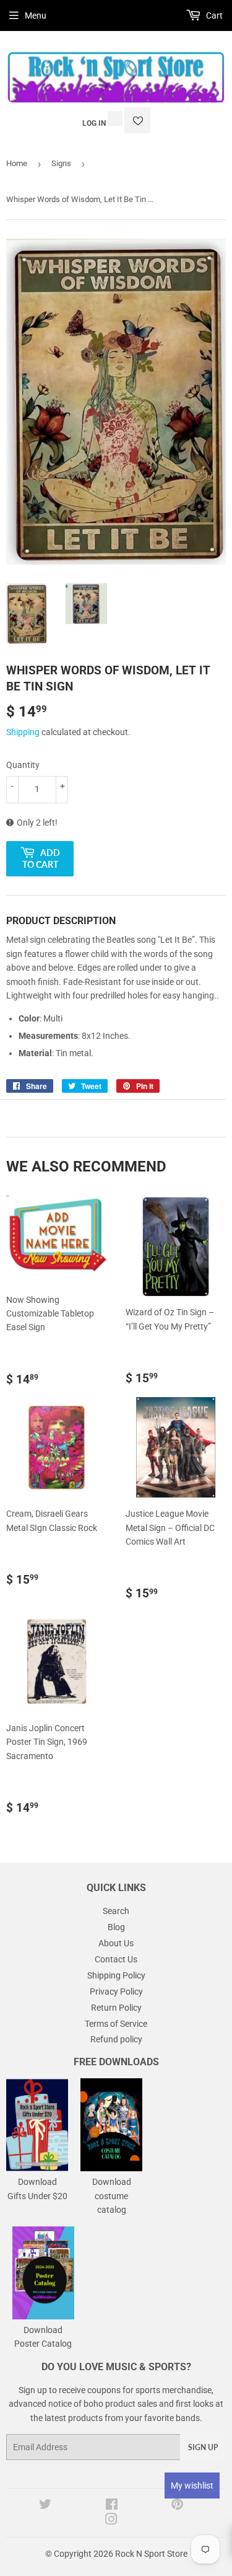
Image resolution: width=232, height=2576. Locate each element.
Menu (36, 15)
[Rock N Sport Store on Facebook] (112, 2506)
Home (17, 163)
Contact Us (116, 1959)
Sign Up (203, 2447)
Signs (61, 163)
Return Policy (116, 2008)
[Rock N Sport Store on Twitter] (45, 2506)
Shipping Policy (116, 1975)
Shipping (23, 732)
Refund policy (116, 2039)
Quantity (23, 765)
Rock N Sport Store (151, 2554)
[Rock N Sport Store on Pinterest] (177, 2506)
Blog (116, 1927)
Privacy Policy (116, 1992)
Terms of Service (116, 2024)
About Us (116, 1943)
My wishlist (192, 2486)
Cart (213, 15)
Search (116, 1911)
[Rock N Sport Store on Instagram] (111, 2521)
